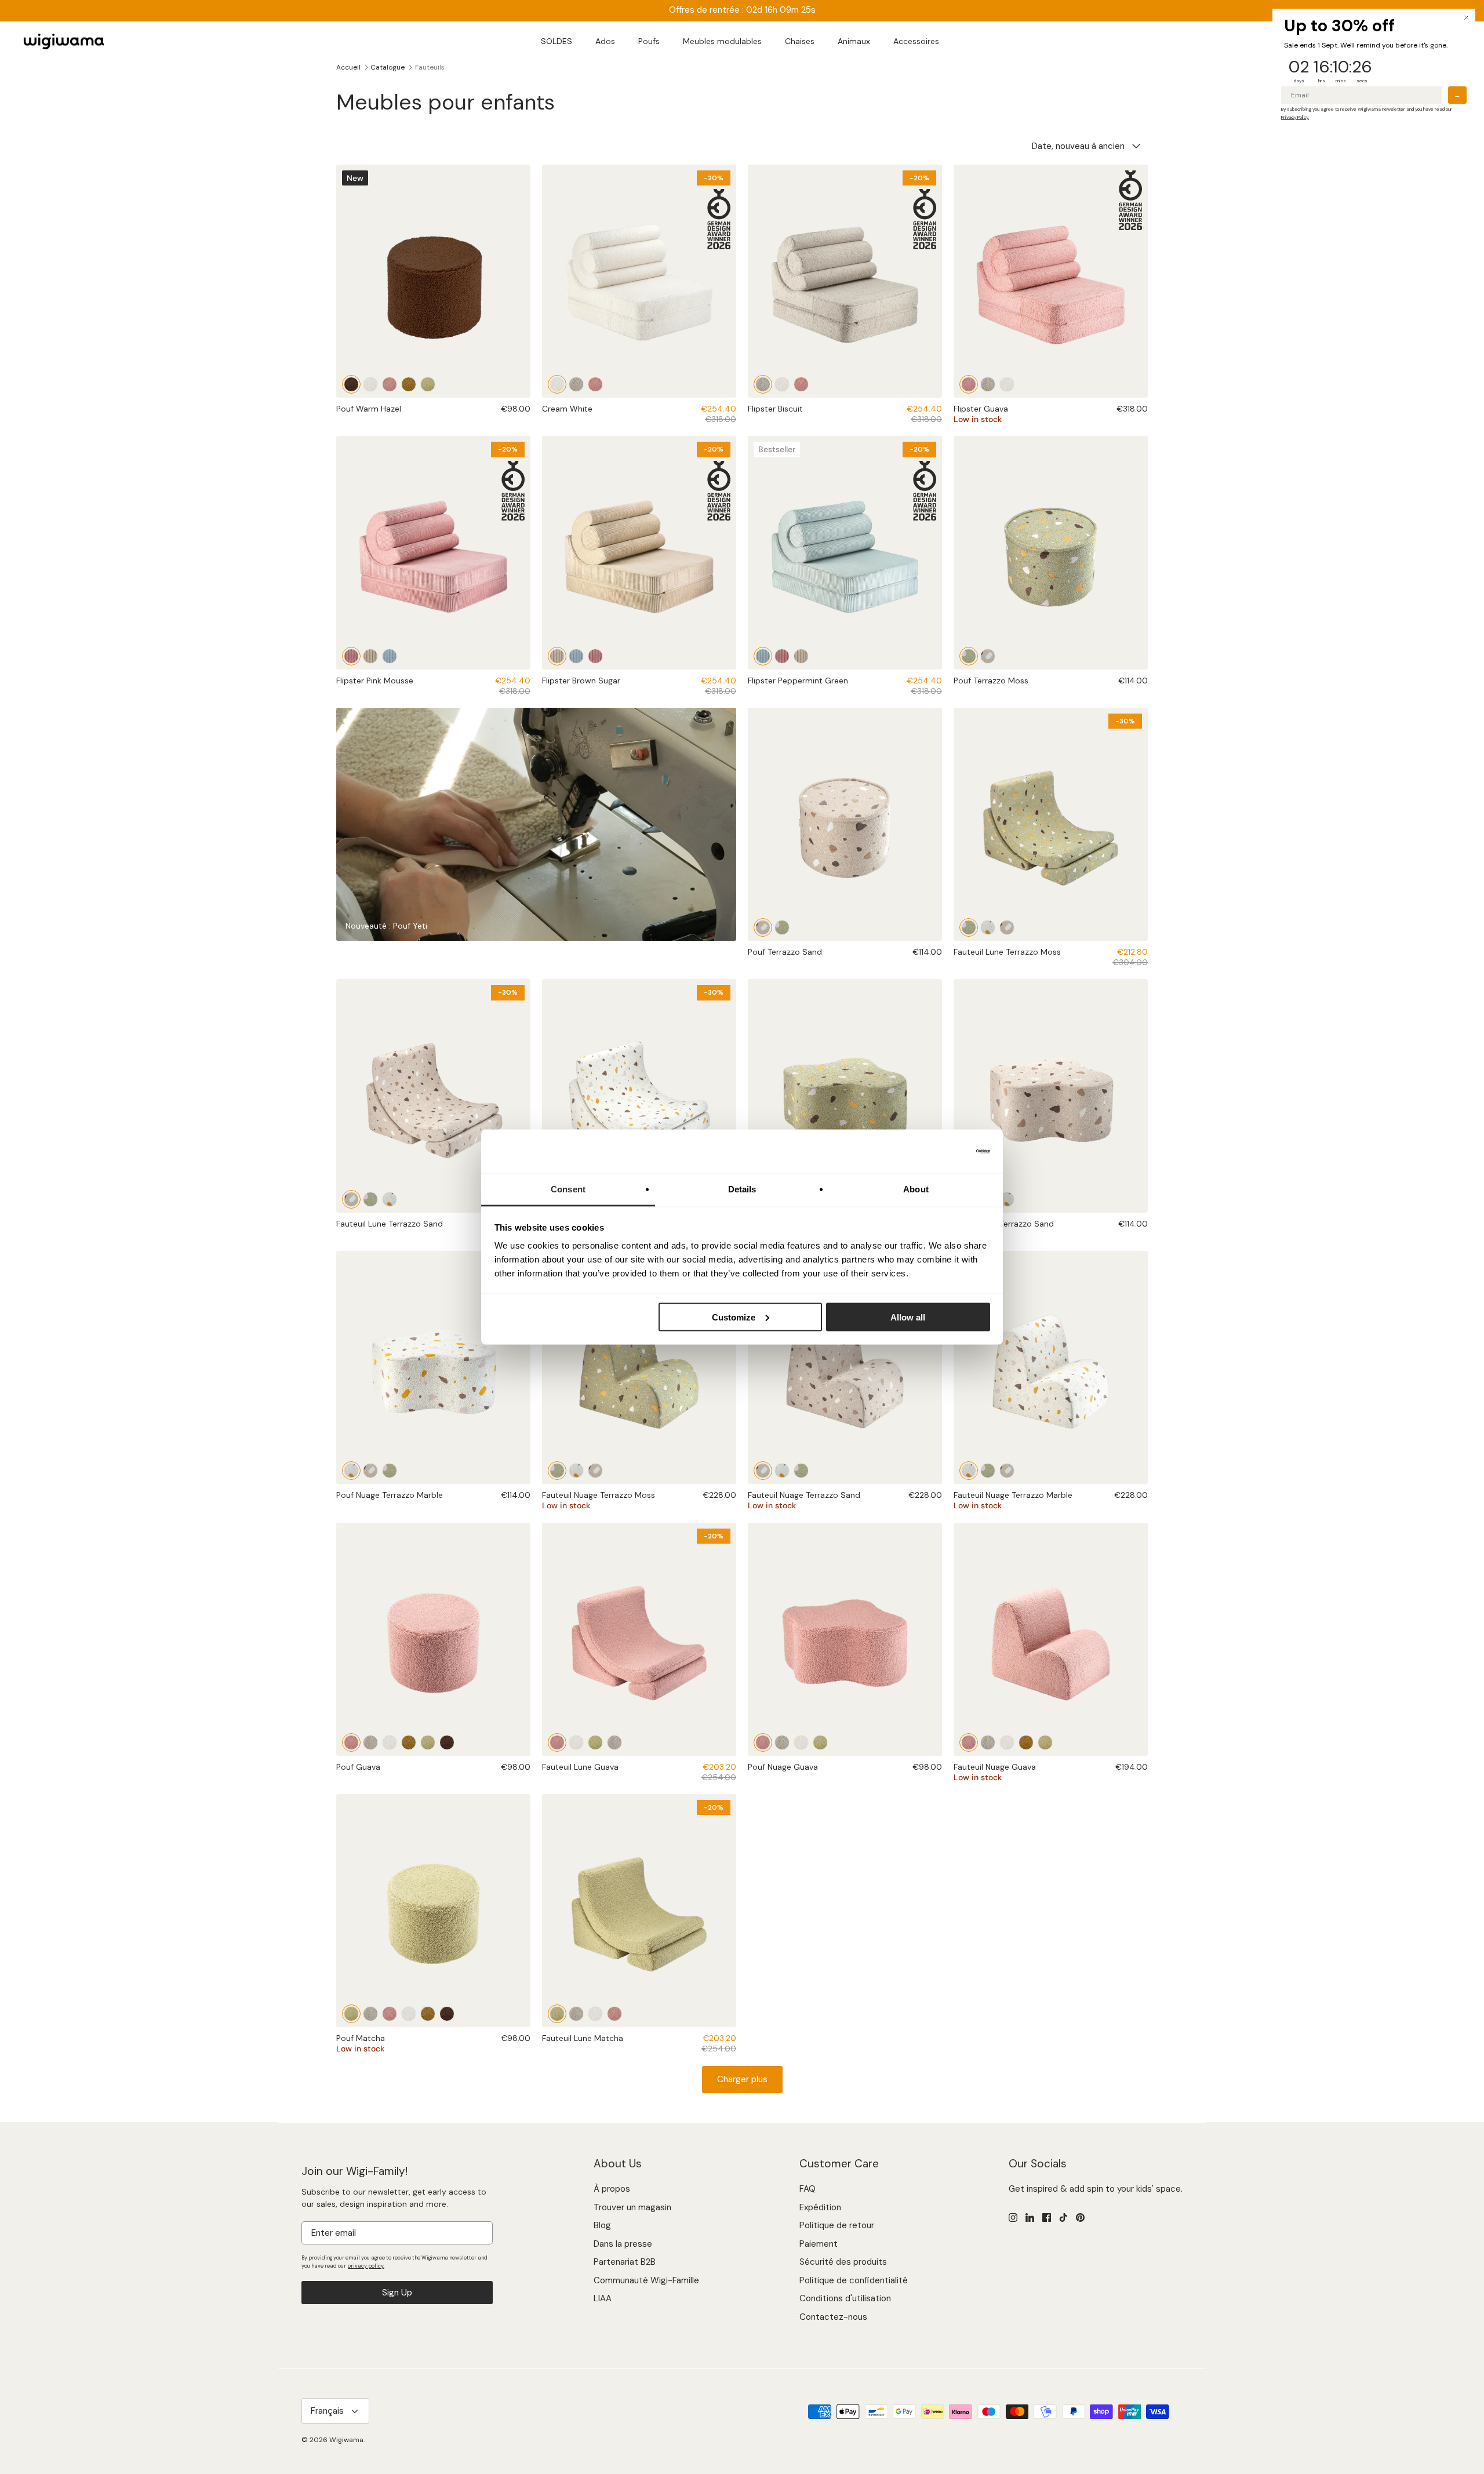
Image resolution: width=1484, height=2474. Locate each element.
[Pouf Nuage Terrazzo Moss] (845, 1096)
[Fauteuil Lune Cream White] (576, 1742)
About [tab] (916, 1189)
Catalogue (388, 67)
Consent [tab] (568, 1189)
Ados (605, 41)
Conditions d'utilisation (845, 2298)
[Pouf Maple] (409, 384)
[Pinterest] (1080, 2217)
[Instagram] (1013, 2217)
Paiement (819, 2244)
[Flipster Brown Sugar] (370, 656)
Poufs (649, 41)
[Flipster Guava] (595, 384)
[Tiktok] (1063, 2217)
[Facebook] (1047, 2217)
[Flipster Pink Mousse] (351, 656)
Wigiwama (346, 2440)
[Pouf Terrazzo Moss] (1051, 552)
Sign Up (397, 2293)
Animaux (854, 41)
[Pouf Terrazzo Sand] (988, 656)
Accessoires (916, 41)
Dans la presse (623, 2244)
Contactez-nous (833, 2317)
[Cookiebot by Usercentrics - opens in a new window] (939, 1151)
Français (327, 2411)
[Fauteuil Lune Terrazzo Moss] (969, 927)
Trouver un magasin (632, 2207)
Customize (734, 1317)
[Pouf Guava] (390, 384)
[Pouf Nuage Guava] (845, 1639)
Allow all (908, 1317)
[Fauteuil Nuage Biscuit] (988, 1742)
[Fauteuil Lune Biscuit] (614, 1742)
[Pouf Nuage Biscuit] (782, 1742)
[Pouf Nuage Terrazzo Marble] (1007, 1199)
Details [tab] (742, 1189)
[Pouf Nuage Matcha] (820, 1742)
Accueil (348, 67)
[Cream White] (557, 384)
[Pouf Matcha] (428, 384)
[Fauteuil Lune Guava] (557, 1742)
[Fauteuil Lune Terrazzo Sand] (1007, 927)
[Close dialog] (1466, 18)
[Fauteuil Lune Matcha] (595, 1742)
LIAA (603, 2298)
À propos (612, 2189)
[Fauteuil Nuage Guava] (1051, 1639)
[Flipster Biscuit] (576, 384)
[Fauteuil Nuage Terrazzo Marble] (576, 1471)
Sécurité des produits (843, 2262)
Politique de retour (837, 2225)
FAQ (808, 2189)
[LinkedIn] (1030, 2217)
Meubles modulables (722, 41)
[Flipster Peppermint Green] (390, 656)
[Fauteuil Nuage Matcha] (1045, 1742)
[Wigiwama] (64, 42)
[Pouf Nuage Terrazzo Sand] (1051, 1096)
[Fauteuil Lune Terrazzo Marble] (988, 927)
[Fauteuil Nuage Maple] (1026, 1742)
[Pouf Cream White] (370, 384)
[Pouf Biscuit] (370, 1742)
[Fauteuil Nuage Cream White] (1007, 1742)
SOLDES (556, 41)
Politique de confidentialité (854, 2280)
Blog (602, 2225)
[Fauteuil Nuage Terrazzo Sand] (595, 1471)
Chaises (800, 41)
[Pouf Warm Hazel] (351, 384)
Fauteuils (430, 67)
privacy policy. (366, 2266)
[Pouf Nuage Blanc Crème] (801, 1742)
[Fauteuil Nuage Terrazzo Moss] (639, 1367)
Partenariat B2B (625, 2262)
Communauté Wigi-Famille (646, 2280)
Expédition (820, 2207)
